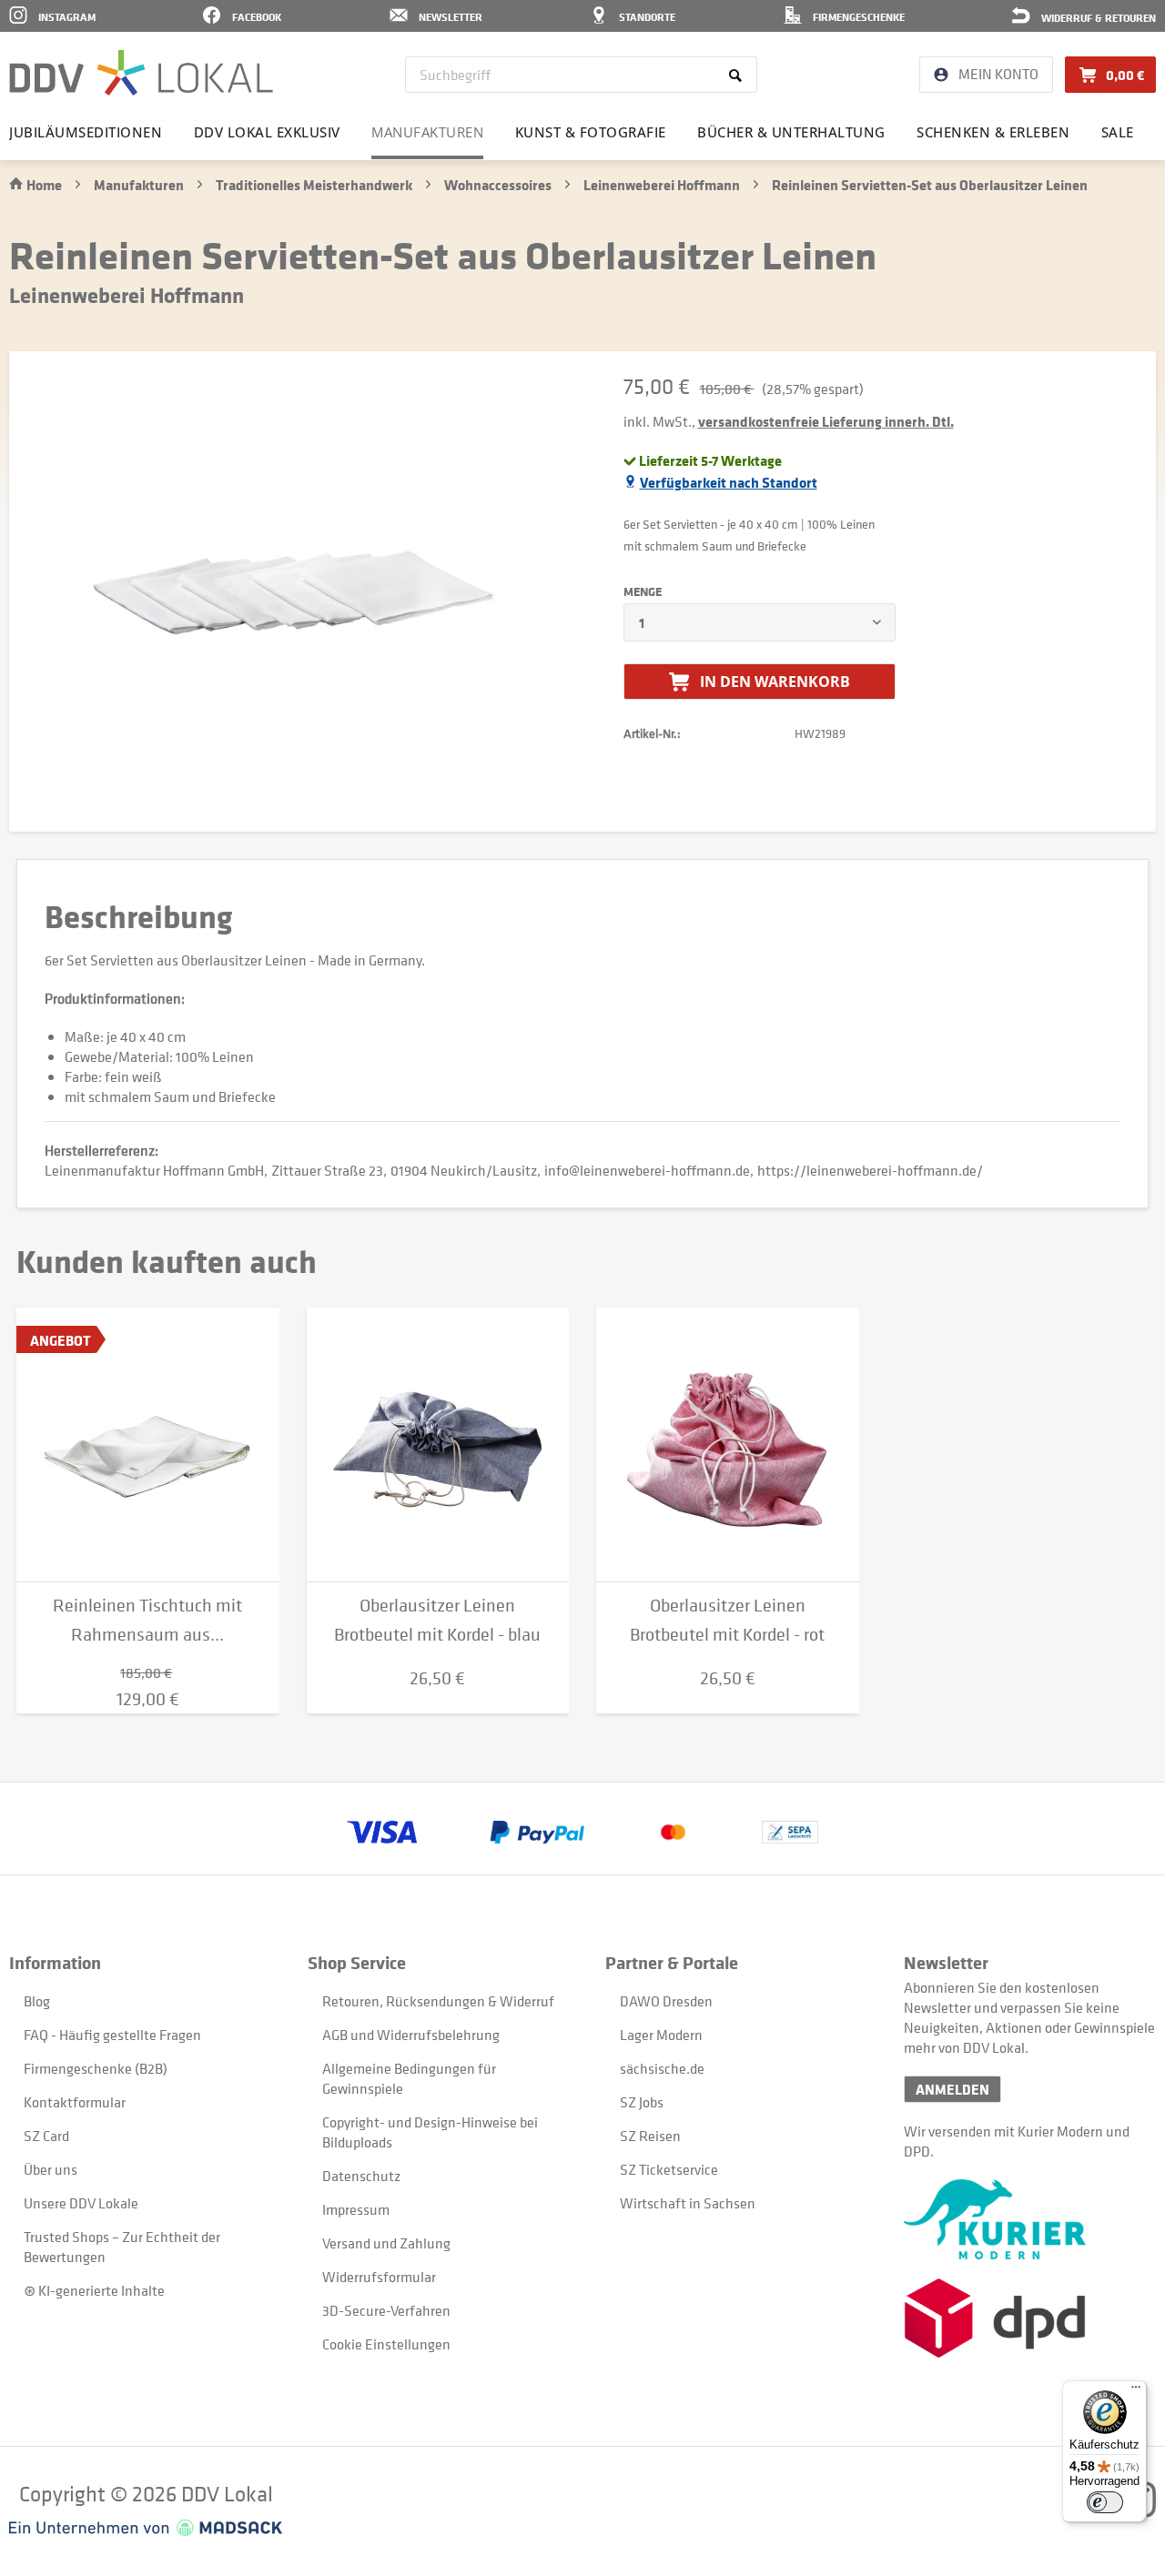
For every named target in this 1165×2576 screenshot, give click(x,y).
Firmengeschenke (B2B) (96, 2068)
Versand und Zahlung (386, 2243)
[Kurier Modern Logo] (1030, 2219)
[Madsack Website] (146, 2528)
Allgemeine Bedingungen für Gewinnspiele (409, 2078)
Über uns (51, 2169)
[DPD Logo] (1030, 2318)
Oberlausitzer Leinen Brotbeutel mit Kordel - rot (727, 1620)
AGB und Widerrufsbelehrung (411, 2035)
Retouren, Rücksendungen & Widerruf (438, 2001)
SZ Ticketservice (669, 2169)
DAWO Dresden (666, 2001)
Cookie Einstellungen (386, 2344)
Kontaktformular (75, 2102)
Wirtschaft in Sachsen (688, 2203)
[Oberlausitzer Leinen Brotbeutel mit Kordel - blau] (438, 1445)
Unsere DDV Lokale (81, 2203)
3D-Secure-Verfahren (386, 2310)
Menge (643, 591)
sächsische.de (662, 2068)
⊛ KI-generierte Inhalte (94, 2290)
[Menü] (1136, 2391)
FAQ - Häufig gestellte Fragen (112, 2035)
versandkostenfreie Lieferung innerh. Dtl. (826, 421)
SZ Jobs (642, 2102)
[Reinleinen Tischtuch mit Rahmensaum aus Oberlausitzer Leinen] (148, 1445)
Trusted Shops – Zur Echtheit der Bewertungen (122, 2247)
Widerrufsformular (379, 2277)
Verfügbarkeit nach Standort (729, 482)
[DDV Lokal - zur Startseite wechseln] (141, 73)
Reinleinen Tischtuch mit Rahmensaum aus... (147, 1620)
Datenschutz (361, 2176)
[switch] (1105, 2502)
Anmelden (952, 2089)
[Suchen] (739, 75)
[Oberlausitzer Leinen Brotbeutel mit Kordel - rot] (728, 1445)
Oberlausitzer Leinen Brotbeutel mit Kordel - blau (437, 1620)
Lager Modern (661, 2035)
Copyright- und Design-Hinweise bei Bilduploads (430, 2132)
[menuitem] (581, 75)
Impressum (356, 2209)
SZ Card (46, 2136)
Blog (37, 2001)
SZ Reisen (650, 2136)
